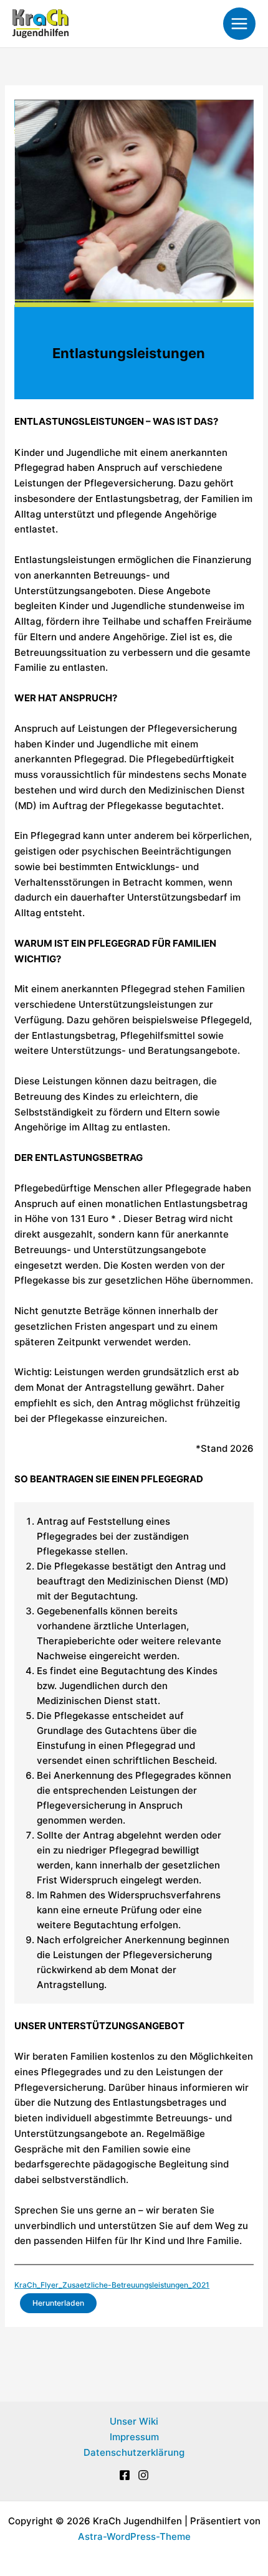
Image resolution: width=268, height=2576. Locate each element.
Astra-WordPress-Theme (134, 2536)
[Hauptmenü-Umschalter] (240, 24)
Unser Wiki (134, 2421)
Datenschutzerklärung (134, 2452)
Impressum (134, 2437)
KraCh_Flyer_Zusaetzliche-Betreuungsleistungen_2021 (112, 2285)
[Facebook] (125, 2475)
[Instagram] (143, 2475)
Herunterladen (58, 2303)
